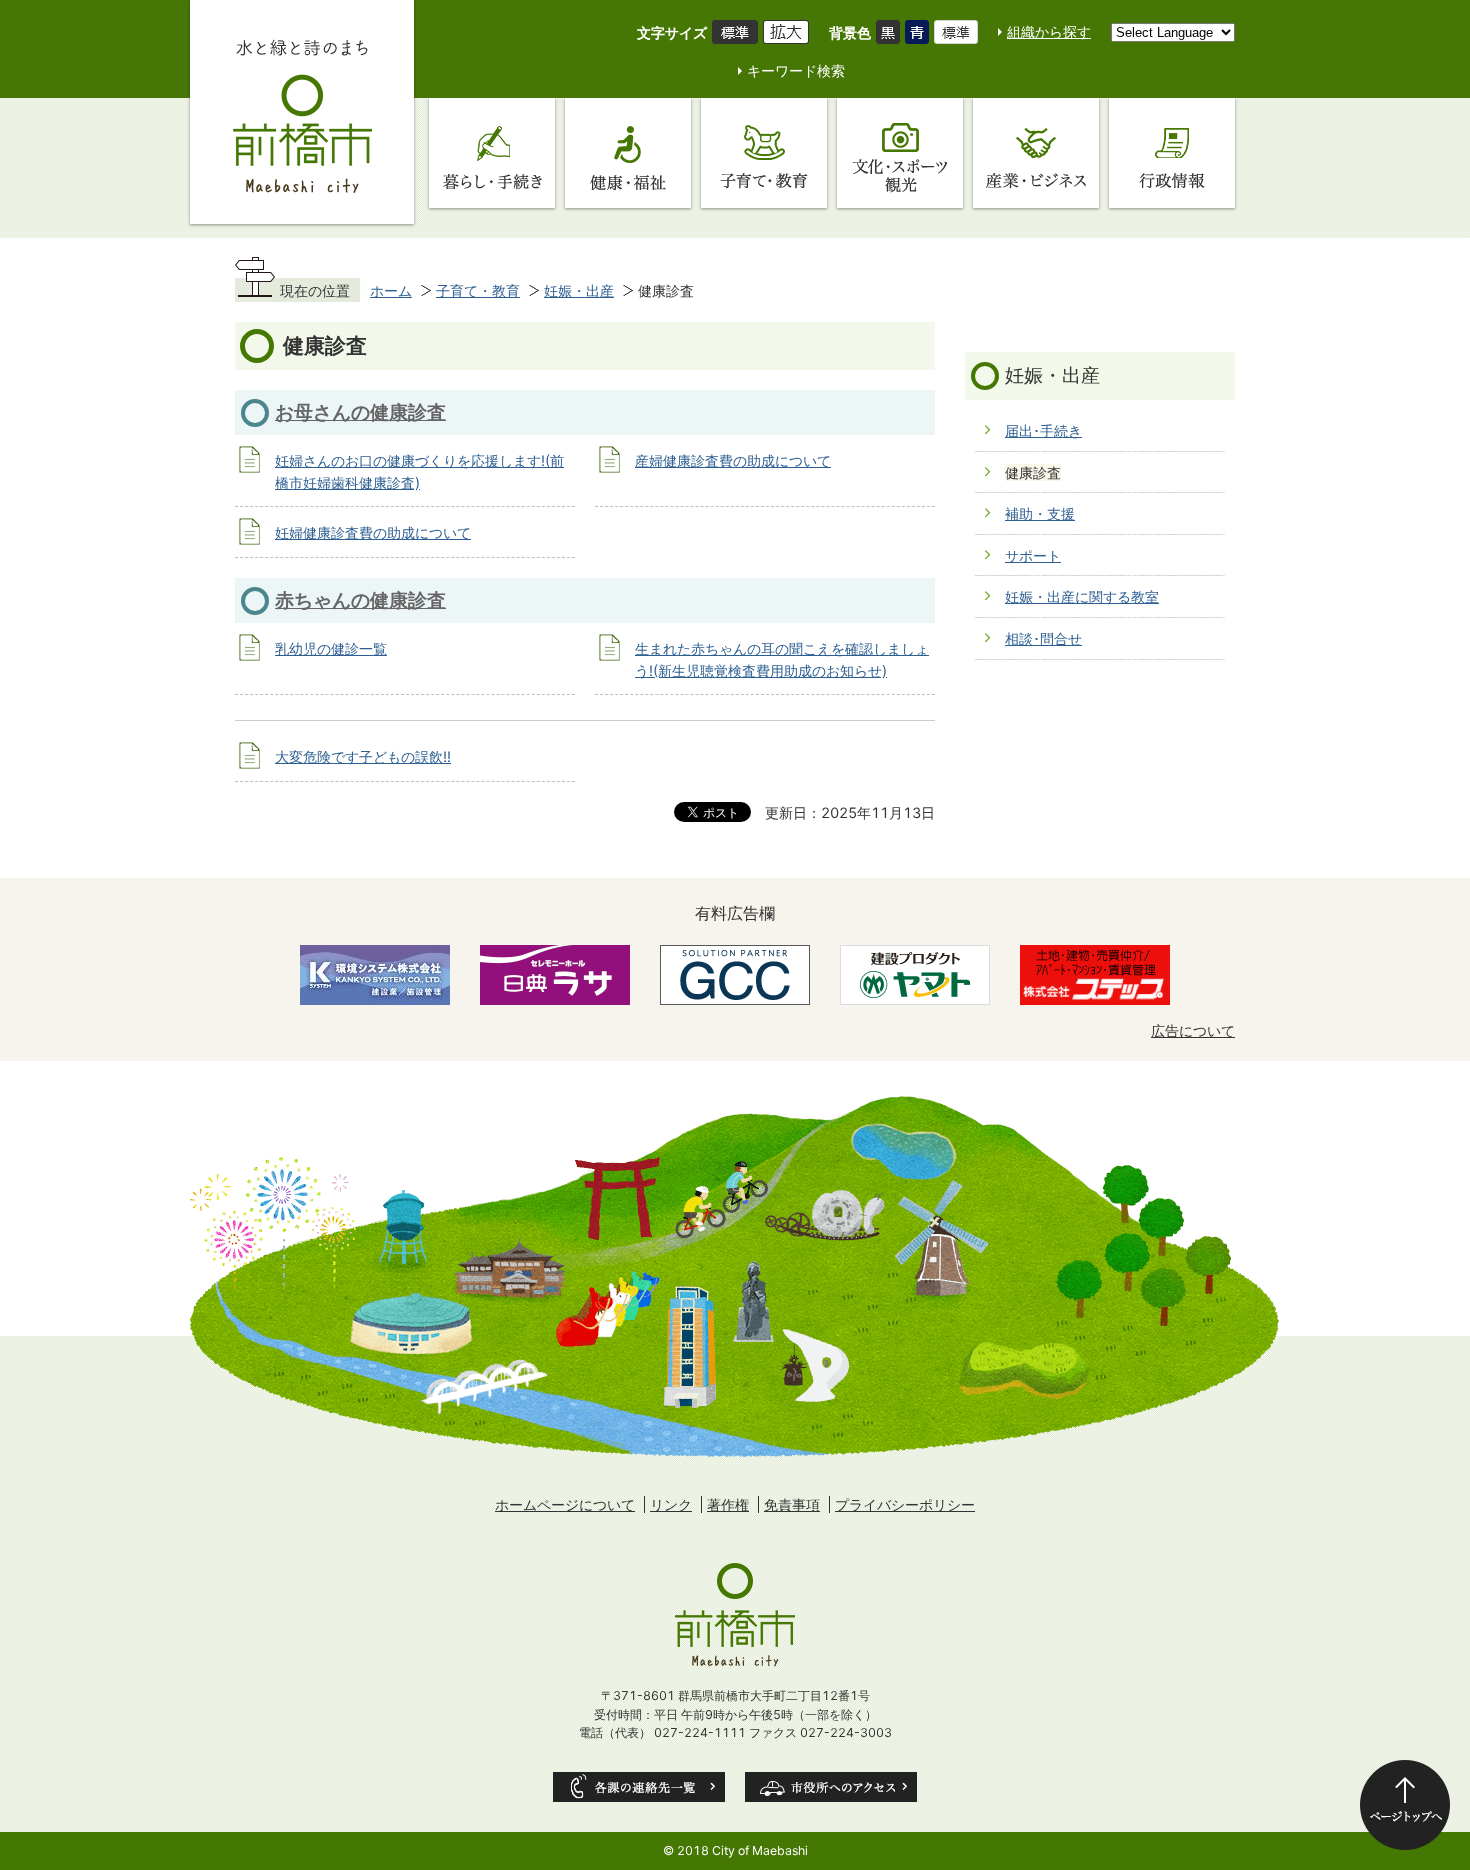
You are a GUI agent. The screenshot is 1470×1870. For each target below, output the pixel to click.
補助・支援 (1040, 513)
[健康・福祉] (628, 153)
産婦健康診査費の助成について (733, 460)
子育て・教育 (478, 290)
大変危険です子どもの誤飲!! (363, 756)
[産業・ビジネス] (1036, 153)
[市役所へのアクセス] (831, 1787)
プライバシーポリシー (905, 1504)
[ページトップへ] (1405, 1805)
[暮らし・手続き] (492, 153)
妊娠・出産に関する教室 (1082, 596)
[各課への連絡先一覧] (639, 1787)
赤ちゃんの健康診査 (360, 600)
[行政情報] (1172, 153)
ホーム (391, 290)
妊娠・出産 (579, 290)
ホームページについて (565, 1504)
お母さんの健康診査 (360, 412)
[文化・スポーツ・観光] (900, 153)
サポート (1033, 555)
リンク (671, 1504)
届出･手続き (1043, 430)
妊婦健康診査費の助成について (373, 532)
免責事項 (792, 1504)
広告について (1193, 1030)
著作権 (728, 1504)
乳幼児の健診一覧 (331, 648)
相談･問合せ (1043, 638)
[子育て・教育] (764, 153)
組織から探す (1049, 31)
